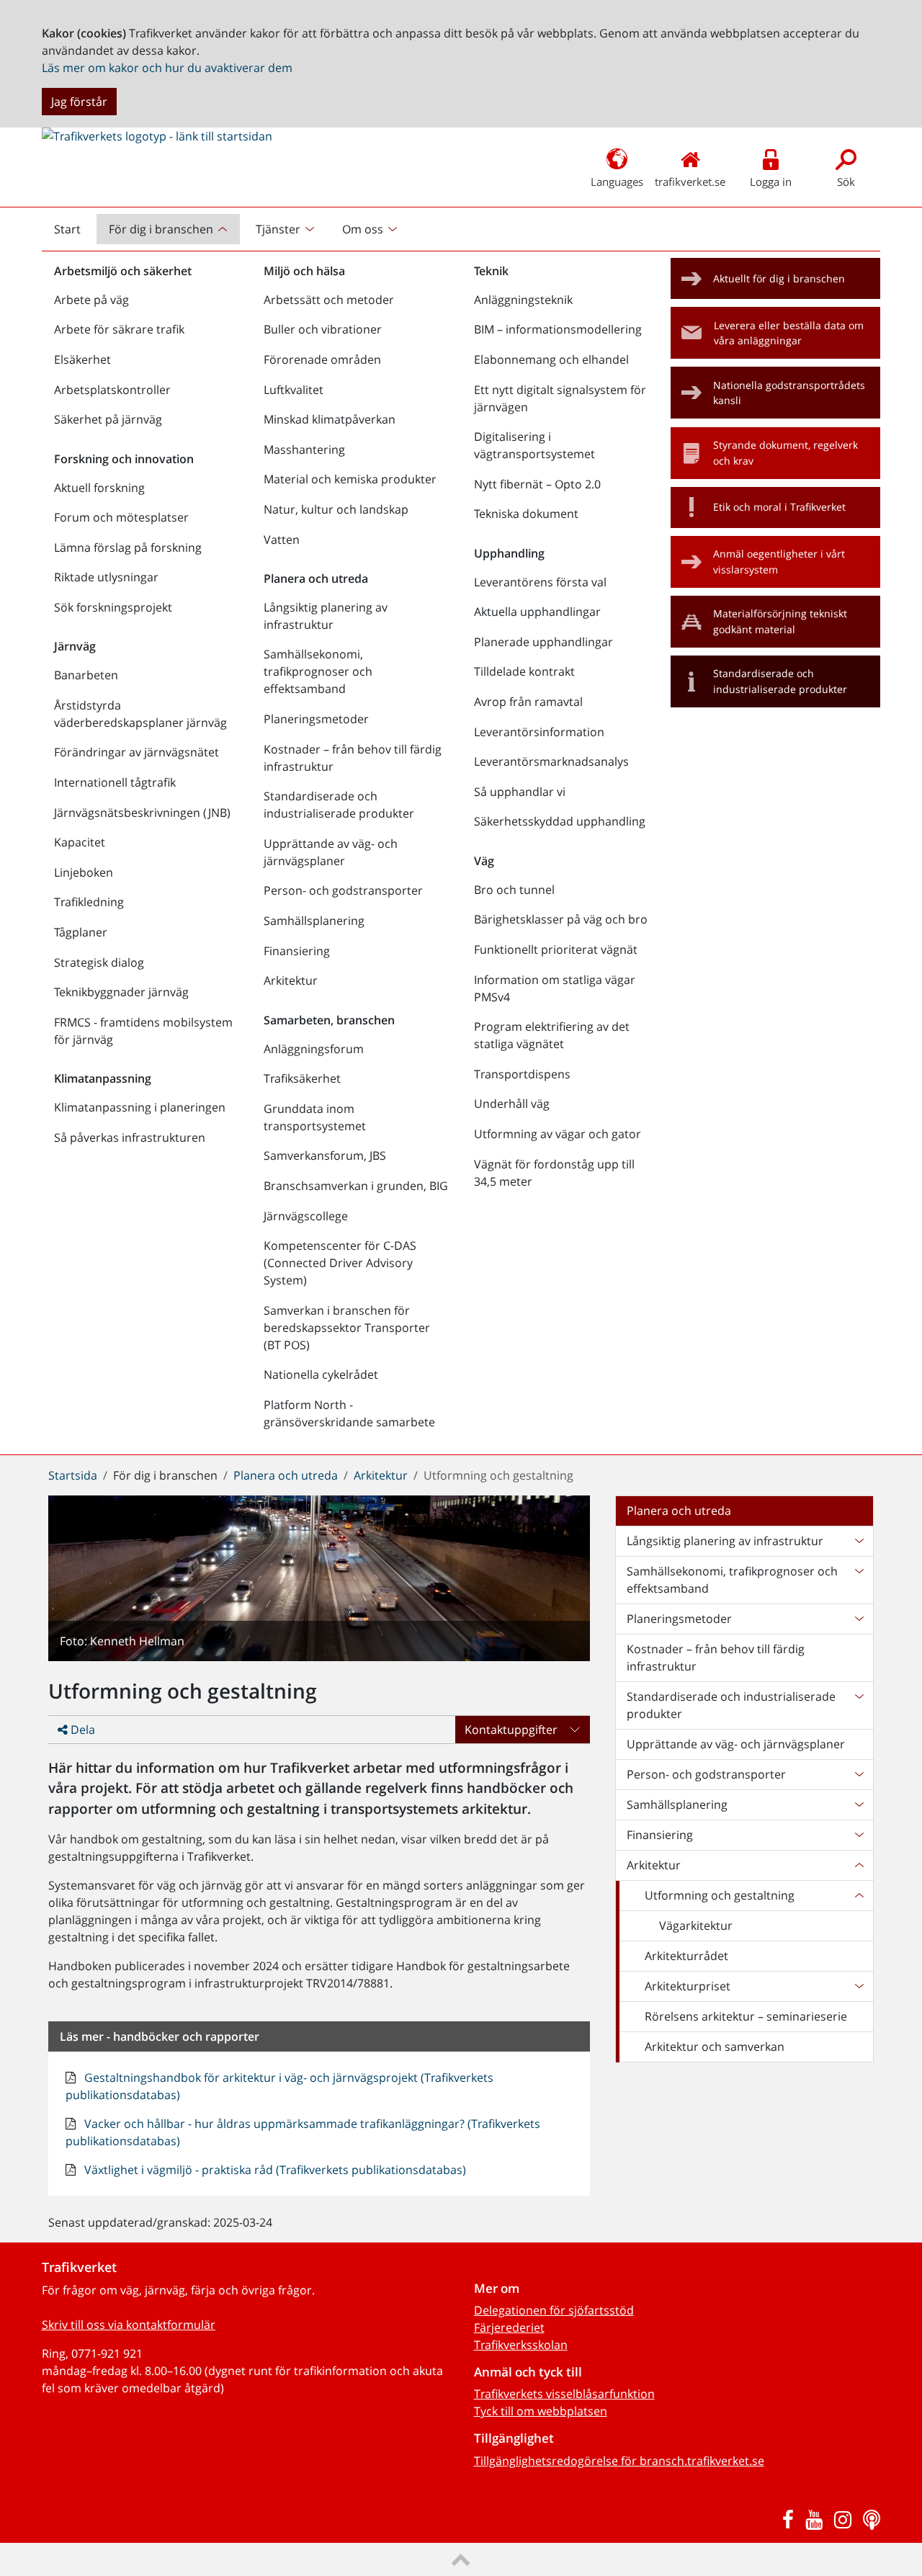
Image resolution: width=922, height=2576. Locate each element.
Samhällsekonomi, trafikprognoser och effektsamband (318, 671)
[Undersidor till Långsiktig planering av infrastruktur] (859, 1541)
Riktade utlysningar (106, 577)
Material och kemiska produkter (350, 479)
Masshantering (304, 450)
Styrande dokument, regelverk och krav (786, 453)
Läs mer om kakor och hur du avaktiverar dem (167, 68)
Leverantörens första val (540, 582)
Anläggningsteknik (523, 300)
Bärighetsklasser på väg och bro (561, 919)
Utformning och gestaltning (720, 1895)
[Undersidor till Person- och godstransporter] (859, 1774)
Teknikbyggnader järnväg (121, 992)
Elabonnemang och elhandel (551, 359)
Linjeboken (84, 872)
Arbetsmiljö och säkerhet (123, 271)
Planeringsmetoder (316, 719)
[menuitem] (170, 229)
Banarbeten (86, 675)
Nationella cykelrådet (321, 1374)
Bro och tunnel (514, 890)
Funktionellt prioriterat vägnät (556, 949)
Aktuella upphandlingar (537, 612)
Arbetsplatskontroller (112, 390)
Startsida (73, 1475)
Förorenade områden (322, 359)
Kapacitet (80, 842)
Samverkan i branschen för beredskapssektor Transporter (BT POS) (347, 1328)
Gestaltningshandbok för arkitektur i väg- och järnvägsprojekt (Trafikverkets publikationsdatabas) (279, 2086)
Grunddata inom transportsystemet (315, 1117)
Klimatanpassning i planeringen (140, 1107)
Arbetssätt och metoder (329, 300)
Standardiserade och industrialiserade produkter (339, 805)
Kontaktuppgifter (511, 1730)
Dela (81, 1730)
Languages (617, 182)
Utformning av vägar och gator (558, 1134)
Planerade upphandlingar (543, 642)
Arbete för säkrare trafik (119, 329)
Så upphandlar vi (520, 792)
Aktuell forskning (99, 488)
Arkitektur (291, 980)
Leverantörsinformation (539, 732)
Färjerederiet (509, 2327)
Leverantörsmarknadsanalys (551, 761)
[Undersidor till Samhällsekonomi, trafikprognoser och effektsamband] (859, 1580)
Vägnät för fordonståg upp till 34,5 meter (554, 1173)
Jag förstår (79, 102)
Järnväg (75, 646)
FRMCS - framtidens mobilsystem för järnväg (143, 1031)
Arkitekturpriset (688, 1986)
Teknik (491, 271)
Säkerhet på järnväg (108, 419)
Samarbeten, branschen (329, 1020)
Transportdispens (522, 1074)
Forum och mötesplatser (121, 517)
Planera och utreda (316, 578)
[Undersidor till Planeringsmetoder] (859, 1619)
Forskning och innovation (124, 459)
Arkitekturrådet (686, 1956)
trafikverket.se (690, 182)
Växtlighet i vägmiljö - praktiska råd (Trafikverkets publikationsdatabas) (274, 2170)
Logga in (771, 182)
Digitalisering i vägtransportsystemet (534, 445)
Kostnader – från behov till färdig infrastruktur (353, 758)
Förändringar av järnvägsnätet (136, 752)
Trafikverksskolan (521, 2345)
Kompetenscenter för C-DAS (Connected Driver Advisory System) (340, 1263)
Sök (846, 182)
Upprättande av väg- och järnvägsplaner (331, 852)
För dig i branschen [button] (161, 229)
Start (73, 233)
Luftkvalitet (294, 390)
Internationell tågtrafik (115, 782)
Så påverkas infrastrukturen (130, 1137)
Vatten (282, 540)
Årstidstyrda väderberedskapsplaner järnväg (140, 714)
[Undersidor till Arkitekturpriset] (859, 1986)
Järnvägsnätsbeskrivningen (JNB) (142, 813)
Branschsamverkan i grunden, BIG (356, 1186)
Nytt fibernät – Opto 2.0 (537, 484)
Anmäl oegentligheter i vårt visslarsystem (779, 562)
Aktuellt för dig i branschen (779, 278)
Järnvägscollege (306, 1216)
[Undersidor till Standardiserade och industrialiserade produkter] (859, 1705)
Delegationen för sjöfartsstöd (554, 2310)
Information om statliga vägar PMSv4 (555, 988)
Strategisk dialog (99, 962)
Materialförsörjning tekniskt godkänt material (780, 621)
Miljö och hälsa (304, 271)
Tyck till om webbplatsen (541, 2411)
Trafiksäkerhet (302, 1078)
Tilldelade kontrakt (524, 671)
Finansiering (297, 951)
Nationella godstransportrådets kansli (789, 393)
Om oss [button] (363, 229)
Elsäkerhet (82, 359)
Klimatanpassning (103, 1078)
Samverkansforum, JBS (325, 1155)
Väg (484, 861)
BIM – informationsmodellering (558, 329)
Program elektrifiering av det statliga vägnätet (552, 1035)
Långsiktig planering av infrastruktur (326, 616)
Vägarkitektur (696, 1926)
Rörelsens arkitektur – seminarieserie (746, 2016)
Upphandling (509, 553)
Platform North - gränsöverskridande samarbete (349, 1413)
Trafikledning (89, 902)
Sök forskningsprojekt (113, 607)
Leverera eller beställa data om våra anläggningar (789, 333)
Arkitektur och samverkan (715, 2047)
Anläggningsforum (314, 1049)
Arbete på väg (91, 300)
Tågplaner (81, 932)
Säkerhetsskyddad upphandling (560, 821)
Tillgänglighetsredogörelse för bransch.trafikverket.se (619, 2461)
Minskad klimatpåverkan (330, 419)
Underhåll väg (512, 1104)
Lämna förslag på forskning (128, 547)
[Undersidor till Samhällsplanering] (859, 1804)
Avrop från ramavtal (528, 702)
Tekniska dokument (526, 514)
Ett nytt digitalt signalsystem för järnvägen (560, 398)
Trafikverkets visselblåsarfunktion (564, 2394)
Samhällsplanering (314, 921)
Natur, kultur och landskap (336, 509)
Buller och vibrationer (323, 329)
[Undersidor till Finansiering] (859, 1835)
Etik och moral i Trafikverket (779, 507)
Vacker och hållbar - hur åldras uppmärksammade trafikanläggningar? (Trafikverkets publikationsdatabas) (303, 2132)
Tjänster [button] (278, 229)
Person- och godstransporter (343, 890)
